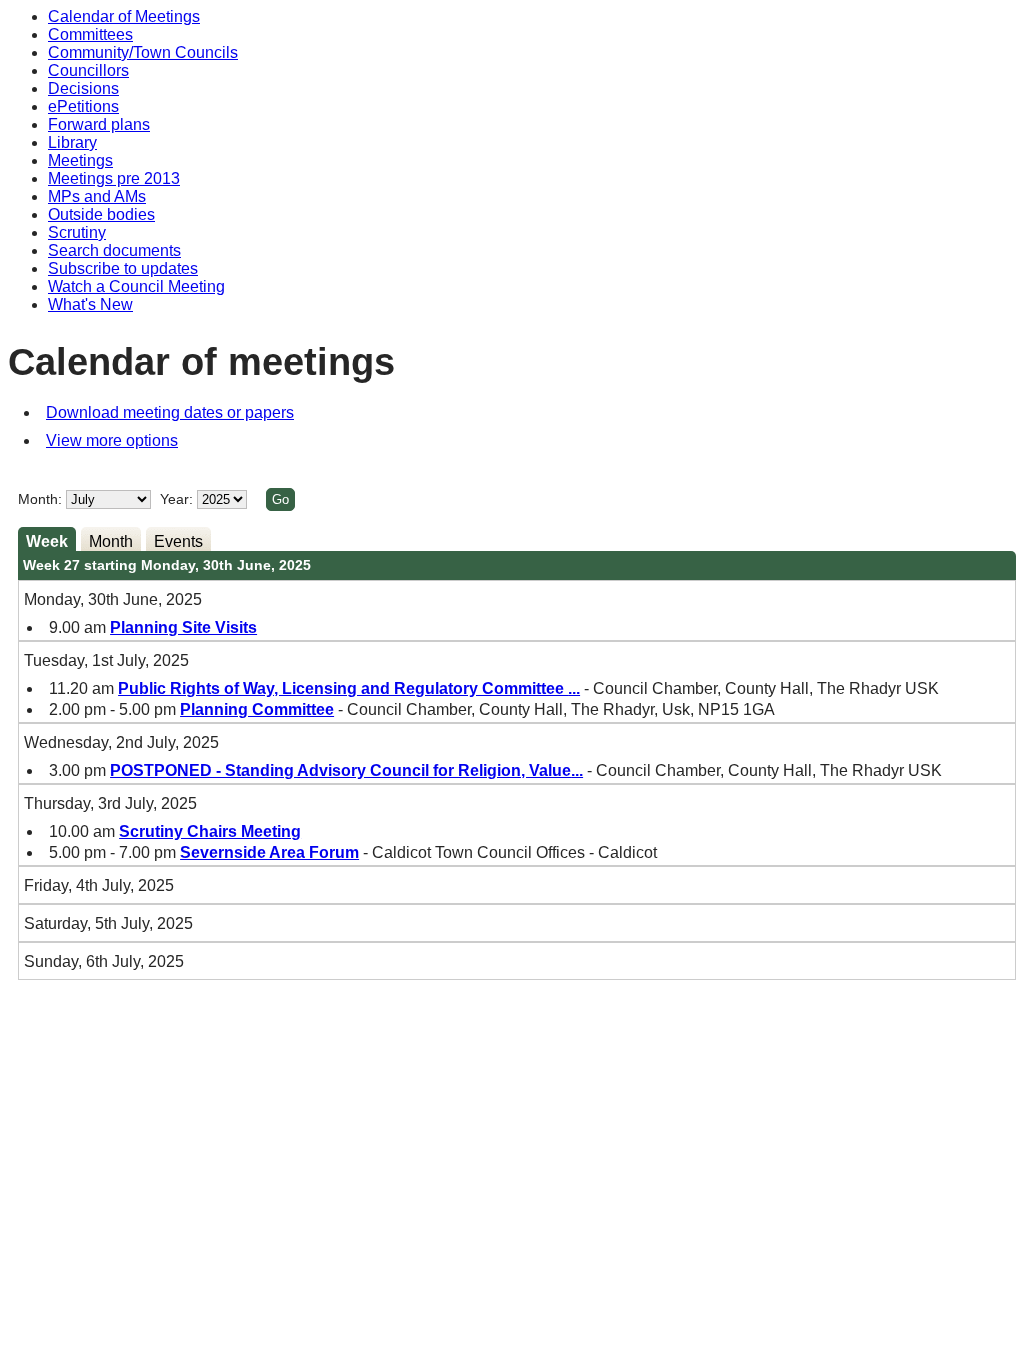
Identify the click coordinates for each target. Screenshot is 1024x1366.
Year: (178, 499)
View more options (112, 440)
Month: (40, 499)
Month (111, 541)
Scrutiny (77, 232)
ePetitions (83, 106)
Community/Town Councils (143, 52)
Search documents (114, 250)
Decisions (83, 88)
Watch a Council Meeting (136, 286)
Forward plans (99, 124)
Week (47, 541)
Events (178, 541)
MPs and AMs (97, 196)
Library (72, 142)
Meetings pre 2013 (114, 178)
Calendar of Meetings (124, 16)
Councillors (88, 70)
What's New (90, 304)
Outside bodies (101, 214)
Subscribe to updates (123, 268)
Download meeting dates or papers (170, 412)
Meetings (80, 160)
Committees (90, 34)
